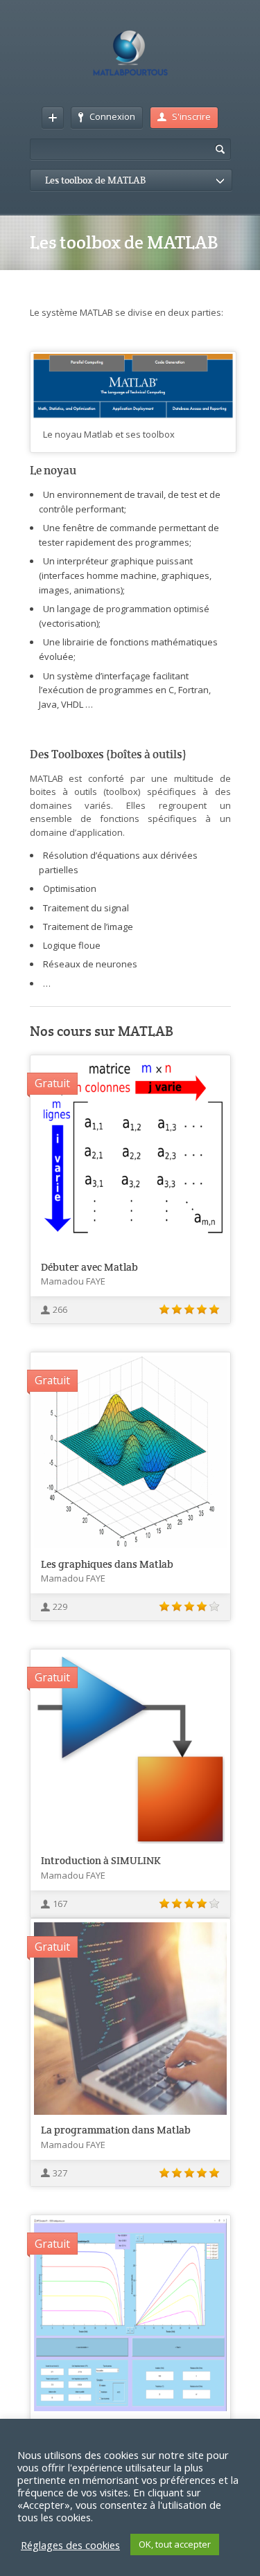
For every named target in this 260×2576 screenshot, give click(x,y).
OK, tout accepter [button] (175, 2544)
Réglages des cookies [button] (70, 2545)
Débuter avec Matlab (89, 1267)
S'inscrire (191, 116)
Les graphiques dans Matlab (107, 1564)
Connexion (112, 116)
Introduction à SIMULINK (101, 1860)
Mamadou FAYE (73, 1281)
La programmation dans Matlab (116, 2130)
